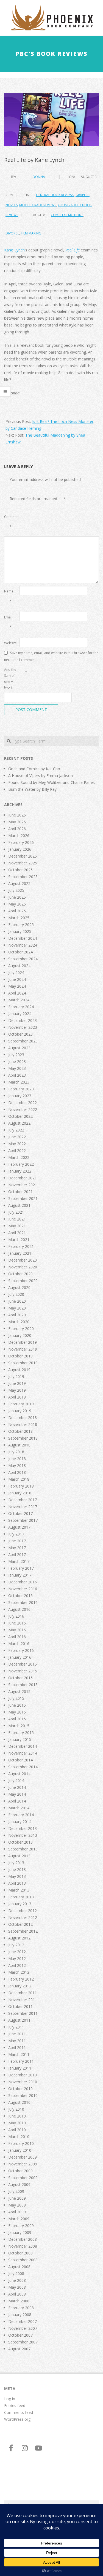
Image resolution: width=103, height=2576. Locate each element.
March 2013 (19, 1890)
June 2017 (17, 1541)
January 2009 (20, 2232)
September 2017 (23, 1520)
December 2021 (23, 1178)
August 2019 (19, 1370)
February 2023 (21, 1089)
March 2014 (19, 1808)
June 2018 (17, 1459)
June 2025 (17, 897)
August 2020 (19, 1287)
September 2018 (23, 1438)
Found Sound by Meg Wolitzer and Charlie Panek (51, 782)
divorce (12, 233)
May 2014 (17, 1794)
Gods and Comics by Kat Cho (34, 769)
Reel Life (73, 250)
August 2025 (19, 883)
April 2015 (17, 1719)
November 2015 (23, 1671)
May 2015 (17, 1712)
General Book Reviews (55, 195)
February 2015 (21, 1733)
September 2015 (23, 1685)
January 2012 (20, 1986)
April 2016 (17, 1637)
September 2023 (23, 1041)
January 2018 (20, 1493)
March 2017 (19, 1561)
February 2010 (21, 2143)
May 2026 (17, 822)
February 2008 (21, 2308)
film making (31, 233)
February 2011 (21, 2061)
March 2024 (19, 1000)
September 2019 (23, 1363)
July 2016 (16, 1616)
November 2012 (23, 1917)
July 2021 (16, 1212)
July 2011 (16, 2027)
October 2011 (20, 2006)
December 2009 (23, 2157)
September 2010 (23, 2095)
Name (9, 596)
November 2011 (23, 2000)
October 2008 (20, 2253)
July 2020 (16, 1294)
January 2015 (20, 1739)
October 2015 (20, 1678)
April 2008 (17, 2294)
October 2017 (20, 1513)
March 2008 (19, 2301)
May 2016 (17, 1630)
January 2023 (20, 1096)
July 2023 (16, 1055)
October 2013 (20, 1842)
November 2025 (23, 863)
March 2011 (19, 2054)
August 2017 (19, 1527)
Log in (10, 2399)
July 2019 (16, 1376)
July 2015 (16, 1698)
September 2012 (23, 1931)
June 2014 (17, 1787)
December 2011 (23, 1993)
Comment (11, 522)
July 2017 (16, 1534)
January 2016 (20, 1657)
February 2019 (21, 1404)
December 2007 (23, 2321)
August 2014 (19, 1774)
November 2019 (23, 1349)
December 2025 (23, 856)
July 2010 (16, 2109)
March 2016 (19, 1644)
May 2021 (17, 1226)
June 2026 (17, 815)
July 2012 (16, 1945)
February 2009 (21, 2226)
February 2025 (21, 925)
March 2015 (19, 1726)
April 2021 (17, 1233)
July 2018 (16, 1452)
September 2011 (23, 2013)
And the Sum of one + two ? (10, 678)
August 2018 (19, 1445)
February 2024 (21, 1007)
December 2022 (23, 1103)
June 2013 (17, 1869)
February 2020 (21, 1329)
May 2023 (17, 1068)
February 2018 (21, 1486)
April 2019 (17, 1397)
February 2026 (21, 842)
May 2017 (17, 1548)
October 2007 (20, 2335)
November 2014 (23, 1753)
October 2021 (20, 1192)
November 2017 (23, 1507)
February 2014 (21, 1815)
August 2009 (19, 2184)
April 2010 (17, 2130)
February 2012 (21, 1979)
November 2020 (23, 1267)
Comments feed (19, 2412)
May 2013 (17, 1876)
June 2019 (17, 1383)
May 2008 (17, 2287)
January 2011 (20, 2068)
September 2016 (23, 1602)
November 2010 (23, 2082)
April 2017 (17, 1555)
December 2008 (23, 2239)
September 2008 (23, 2260)
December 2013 (23, 1828)
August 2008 (19, 2267)
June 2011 (17, 2034)
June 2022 (17, 1137)
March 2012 (19, 1972)
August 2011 (19, 2020)
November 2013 (23, 1835)
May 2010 (17, 2123)
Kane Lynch (14, 250)
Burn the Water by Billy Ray (32, 789)
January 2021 (20, 1253)
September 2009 (23, 2178)
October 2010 (20, 2089)
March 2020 (19, 1322)
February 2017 (21, 1568)
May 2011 (17, 2041)
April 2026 (17, 829)
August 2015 (19, 1691)
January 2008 (20, 2315)
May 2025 (17, 904)
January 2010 (20, 2150)
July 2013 (16, 1863)
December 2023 (23, 1020)
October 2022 (20, 1116)
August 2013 (19, 1856)
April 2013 (17, 1883)
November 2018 (23, 1424)
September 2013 (23, 1849)
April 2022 (17, 1151)
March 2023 (19, 1082)
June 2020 (17, 1301)
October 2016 (20, 1596)
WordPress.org (17, 2419)
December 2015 (23, 1664)
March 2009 (19, 2219)
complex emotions (67, 215)
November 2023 (23, 1027)
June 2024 (17, 979)
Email (8, 622)
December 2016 (23, 1582)
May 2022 (17, 1144)
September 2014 (23, 1767)
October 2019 (20, 1356)
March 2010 (19, 2137)
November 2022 (23, 1109)
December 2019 (23, 1342)
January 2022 (20, 1171)
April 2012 (17, 1965)
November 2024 (23, 945)
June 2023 (17, 1061)
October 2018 (20, 1431)
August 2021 (19, 1205)
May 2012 (17, 1958)
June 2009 (17, 2198)
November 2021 (23, 1185)
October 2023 (20, 1034)
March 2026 (19, 836)
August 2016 (19, 1609)
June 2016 (17, 1623)
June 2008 (17, 2280)
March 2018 (19, 1479)
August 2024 (19, 966)
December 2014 (23, 1746)
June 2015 (17, 1705)
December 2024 (23, 938)
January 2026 (20, 849)
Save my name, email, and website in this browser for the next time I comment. (51, 656)
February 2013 (21, 1897)
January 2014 (20, 1822)
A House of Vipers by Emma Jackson (41, 776)
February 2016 (21, 1650)
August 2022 (19, 1123)
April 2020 (17, 1315)
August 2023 (19, 1048)
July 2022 (16, 1130)
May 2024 (17, 986)
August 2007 (19, 2349)
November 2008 (23, 2246)
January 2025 (20, 931)
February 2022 (21, 1164)
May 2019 (17, 1390)
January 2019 (20, 1411)
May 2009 (17, 2205)
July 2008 (16, 2273)
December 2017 (23, 1500)
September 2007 (23, 2342)
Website (10, 643)
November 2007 (23, 2328)
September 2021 (23, 1198)
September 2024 (23, 959)
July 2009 (16, 2191)
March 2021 (19, 1240)
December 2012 (23, 1911)
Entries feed (15, 2405)
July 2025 (16, 890)
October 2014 (20, 1760)
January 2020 (20, 1335)
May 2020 (17, 1308)
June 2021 (17, 1219)
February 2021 (21, 1246)
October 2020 (20, 1274)
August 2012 (19, 1938)
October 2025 (20, 870)
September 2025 (23, 877)
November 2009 (23, 2164)
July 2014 (16, 1780)
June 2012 (17, 1952)
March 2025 (19, 918)
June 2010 (17, 2116)
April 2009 (17, 2212)
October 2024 (20, 952)
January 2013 (20, 1904)
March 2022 (19, 1157)
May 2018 (17, 1465)
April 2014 (17, 1801)
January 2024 (20, 1014)
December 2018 (23, 1418)
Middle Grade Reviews (38, 205)
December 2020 (23, 1260)
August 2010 (19, 2102)
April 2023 (17, 1075)
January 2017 (20, 1575)
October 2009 (20, 2171)
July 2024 (16, 972)
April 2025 (17, 911)
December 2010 (23, 2075)
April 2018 (17, 1472)
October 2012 (20, 1924)
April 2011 (17, 2048)
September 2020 (23, 1281)
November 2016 (23, 1589)
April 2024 (17, 993)
